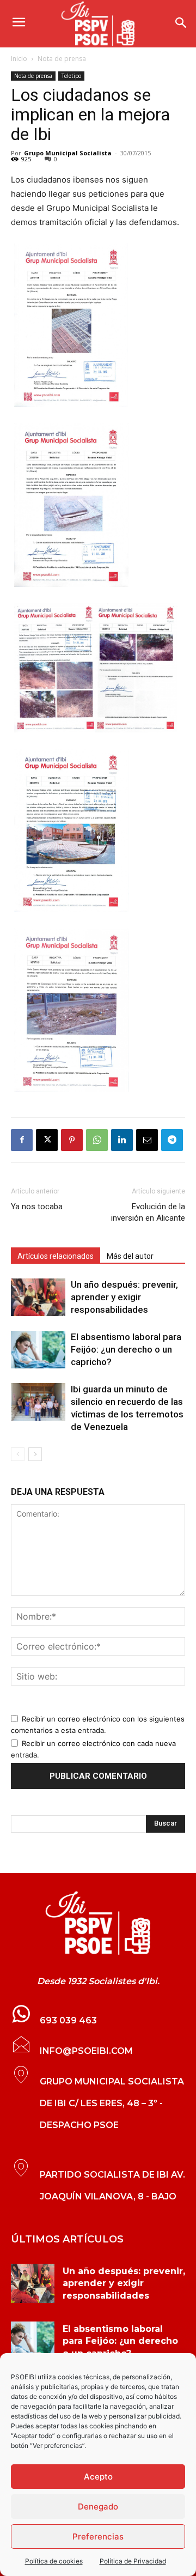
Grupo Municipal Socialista (68, 153)
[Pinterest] (72, 1140)
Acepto (98, 2477)
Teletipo (71, 76)
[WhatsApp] (97, 1140)
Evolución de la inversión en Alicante (148, 1212)
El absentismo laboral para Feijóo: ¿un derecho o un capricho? (126, 1349)
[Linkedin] (122, 1140)
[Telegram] (172, 1140)
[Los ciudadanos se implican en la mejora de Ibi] (98, 1923)
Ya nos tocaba (37, 1207)
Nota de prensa (62, 59)
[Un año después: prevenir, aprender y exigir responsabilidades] (38, 1297)
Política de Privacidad (133, 2561)
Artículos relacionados (56, 1256)
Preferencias (98, 2536)
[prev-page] (18, 1454)
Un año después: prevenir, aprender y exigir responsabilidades (124, 1297)
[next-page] (35, 1454)
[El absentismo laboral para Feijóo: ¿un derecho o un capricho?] (38, 1350)
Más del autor (130, 1256)
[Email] (147, 1140)
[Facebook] (22, 1140)
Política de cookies (54, 2561)
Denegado (98, 2507)
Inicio (19, 59)
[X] (47, 1140)
